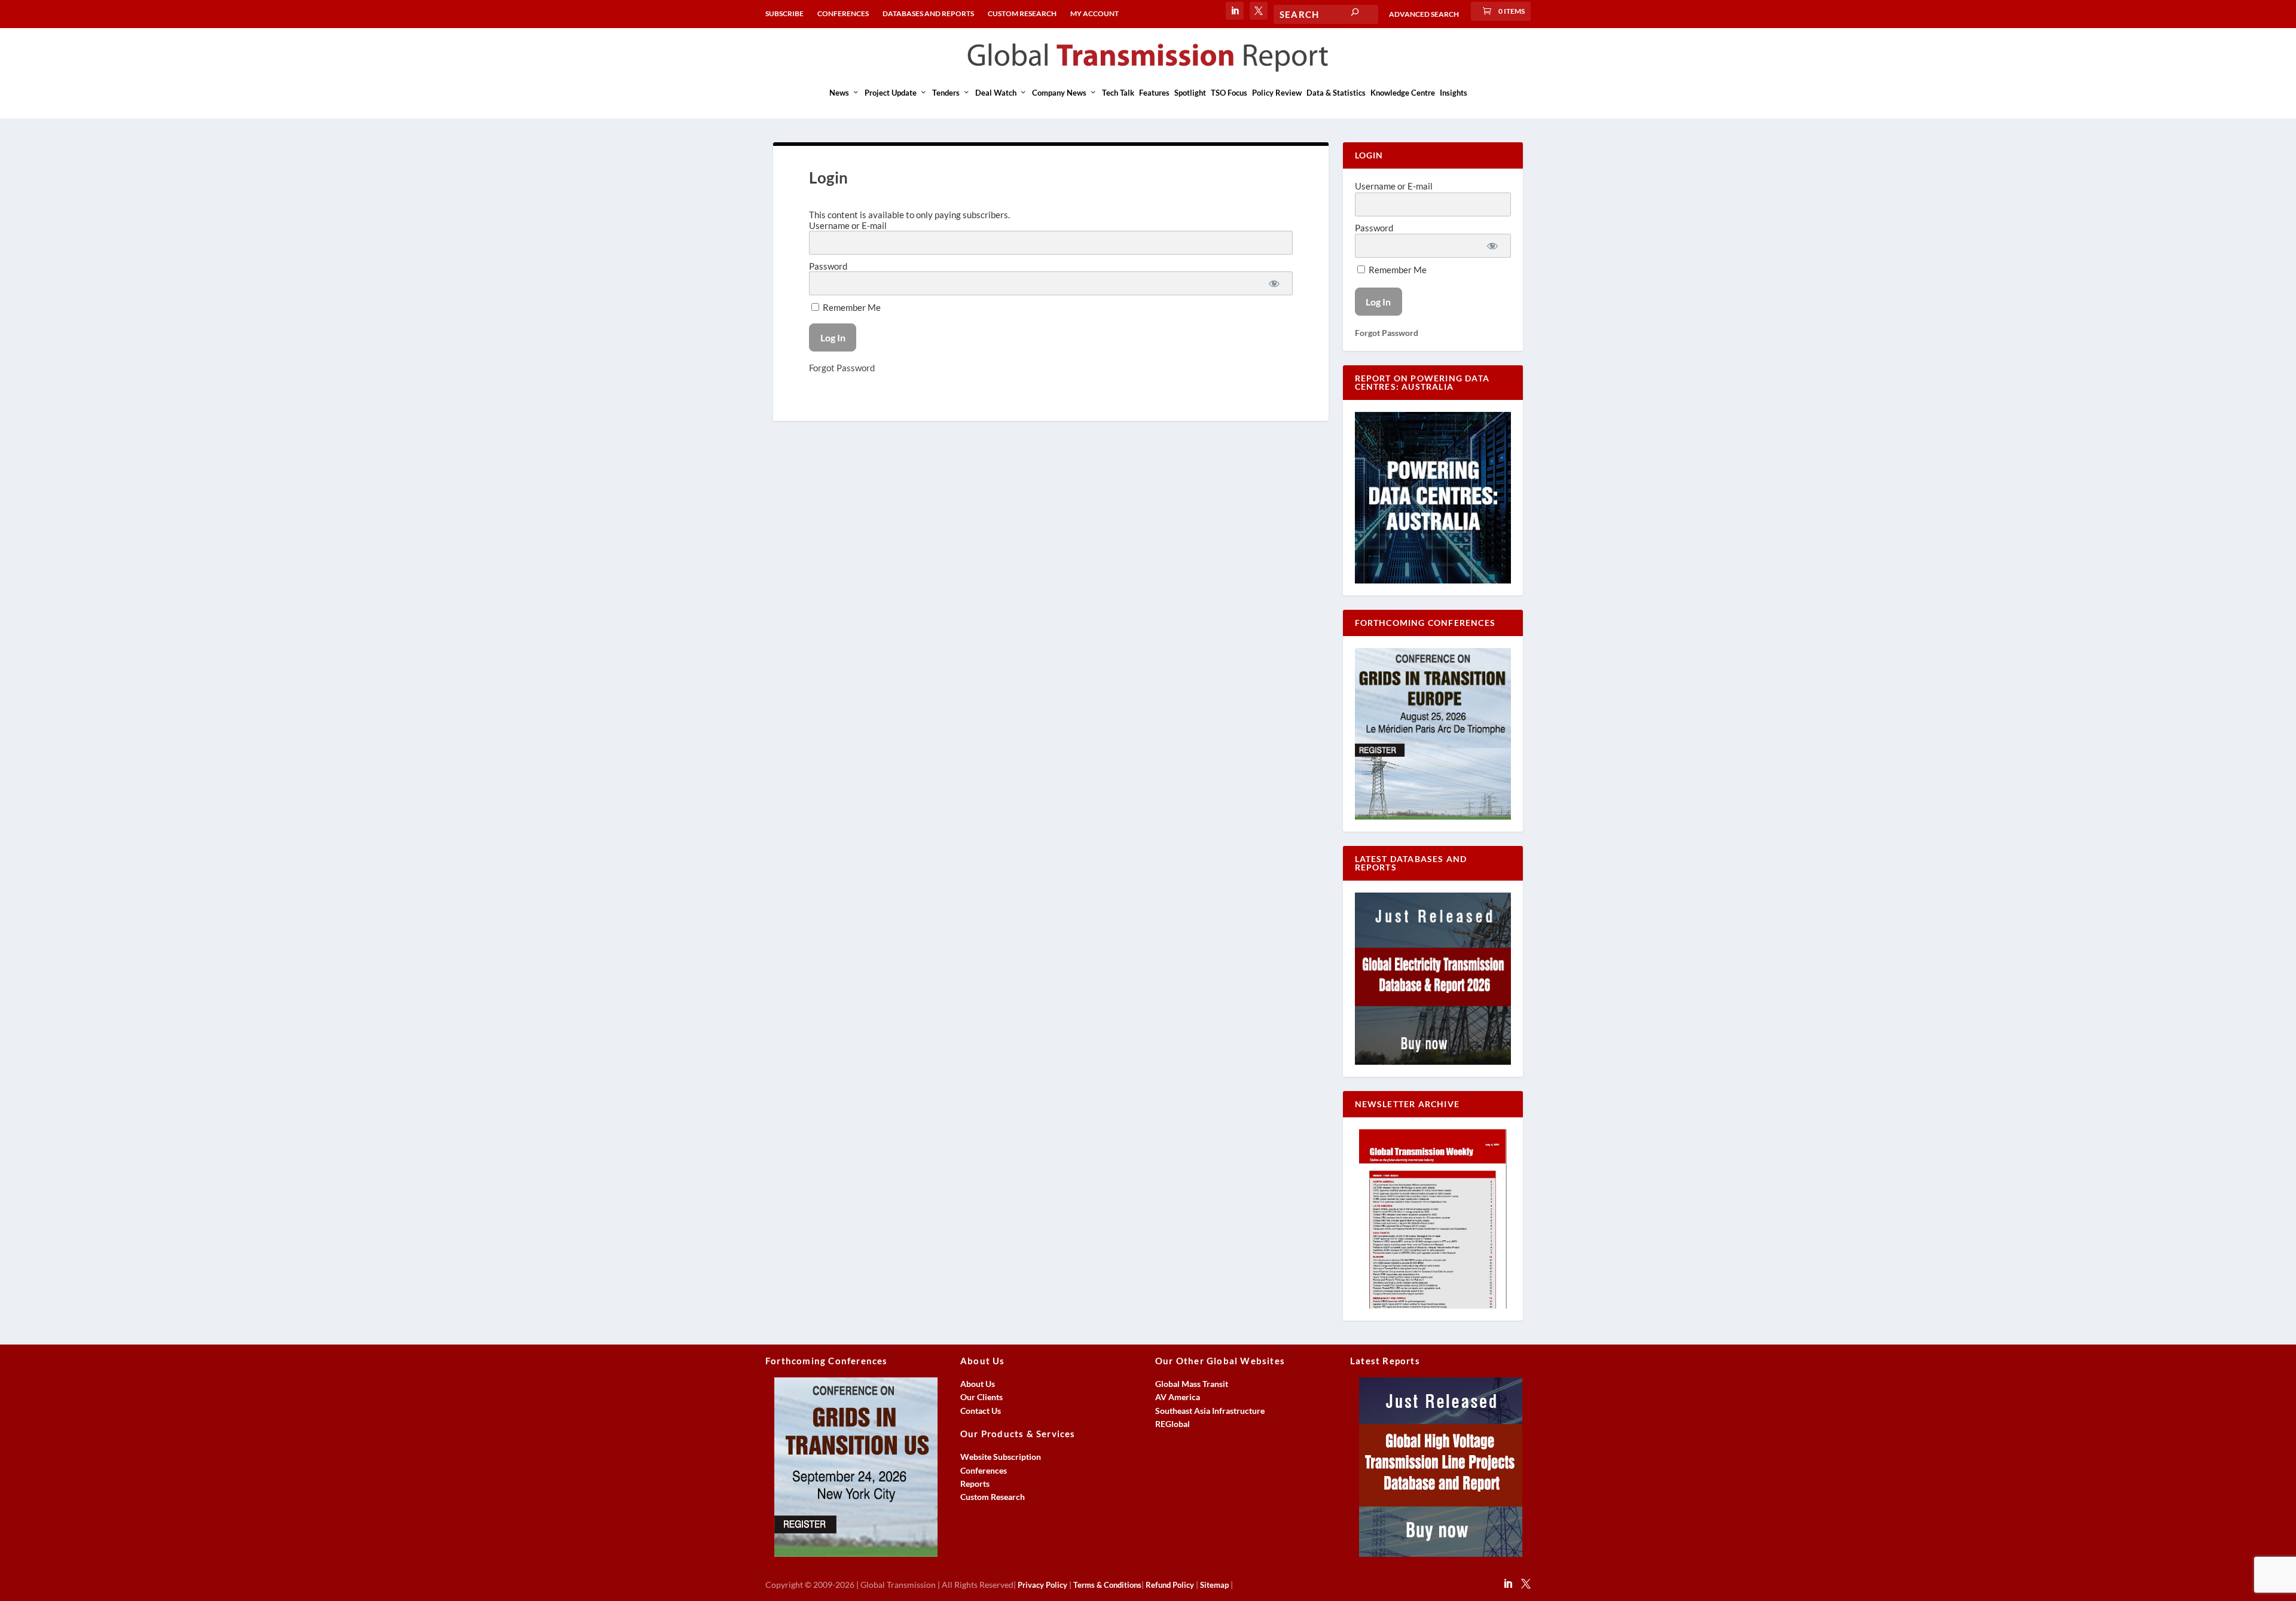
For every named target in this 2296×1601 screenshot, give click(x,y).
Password (828, 266)
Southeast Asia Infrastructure (1210, 1411)
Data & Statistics (1336, 93)
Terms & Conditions (1107, 1585)
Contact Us (981, 1411)
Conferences (984, 1470)
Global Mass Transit (1192, 1384)
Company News (1059, 93)
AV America (1178, 1397)
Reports (975, 1484)
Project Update (891, 93)
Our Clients (981, 1397)
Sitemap (1214, 1585)
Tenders (946, 93)
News (839, 93)
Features (1154, 93)
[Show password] (1274, 283)
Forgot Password (842, 368)
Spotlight (1190, 93)
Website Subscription (1001, 1457)
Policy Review (1277, 93)
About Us (978, 1384)
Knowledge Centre (1403, 93)
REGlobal (1173, 1424)
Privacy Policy (1042, 1585)
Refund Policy (1170, 1585)
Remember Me (851, 307)
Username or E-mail (848, 225)
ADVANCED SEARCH (1424, 14)
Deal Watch (996, 93)
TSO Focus (1229, 93)
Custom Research (993, 1497)
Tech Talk (1118, 93)
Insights (1454, 93)
